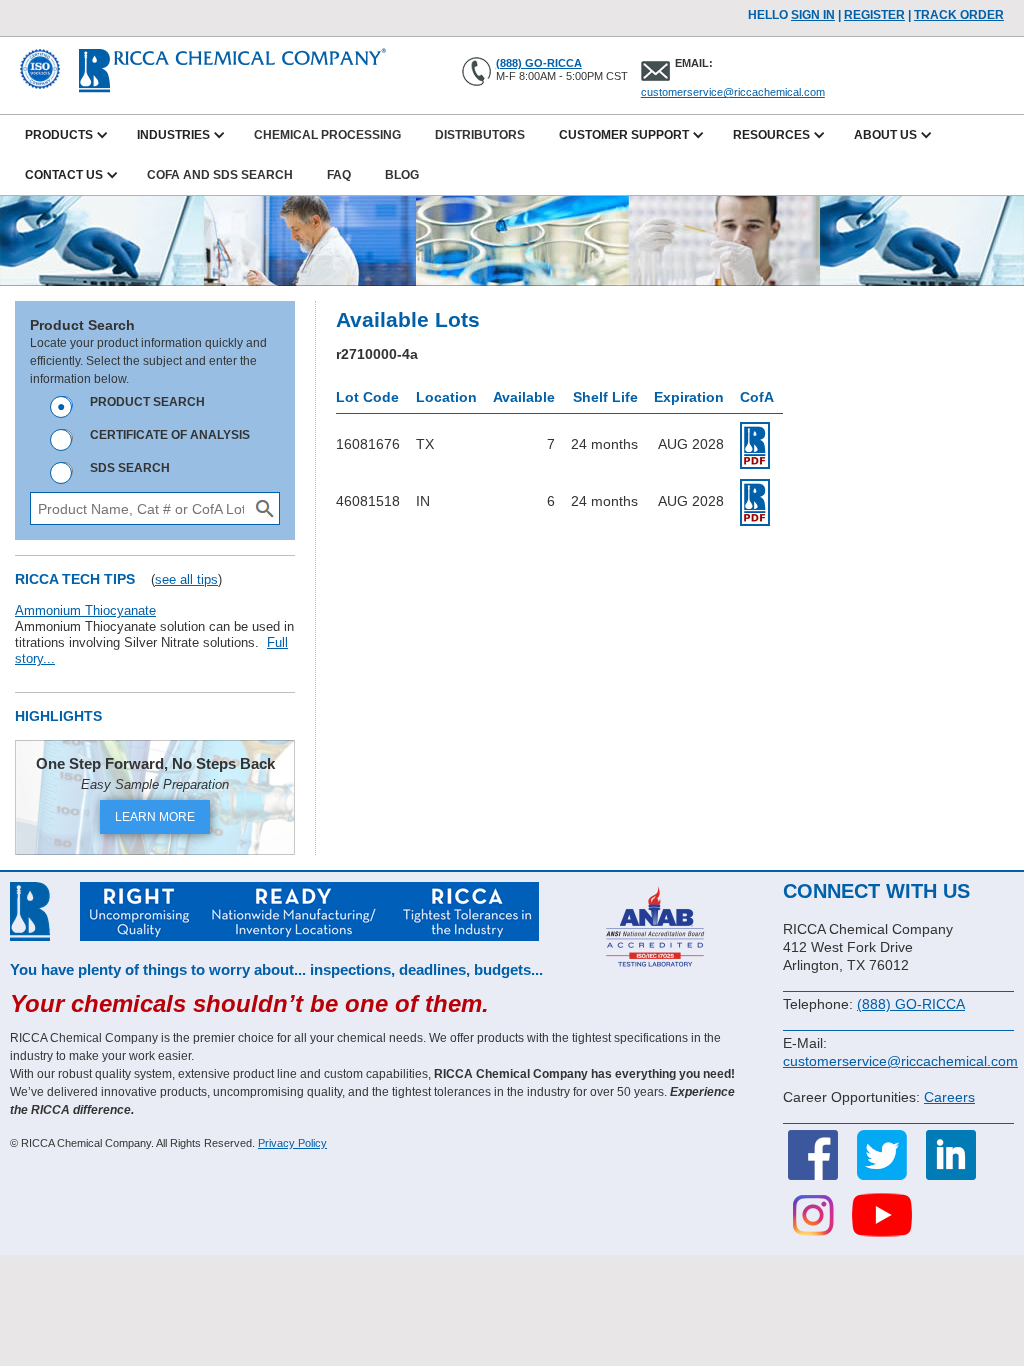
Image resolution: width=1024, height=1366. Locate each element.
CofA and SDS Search (220, 175)
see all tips (186, 579)
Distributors (480, 135)
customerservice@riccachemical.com (733, 92)
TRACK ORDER (959, 15)
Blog (402, 175)
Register (874, 15)
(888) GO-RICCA (539, 63)
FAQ (339, 175)
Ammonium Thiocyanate (85, 610)
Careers (949, 1097)
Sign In (813, 15)
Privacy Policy (292, 1143)
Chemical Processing (327, 135)
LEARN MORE (155, 817)
